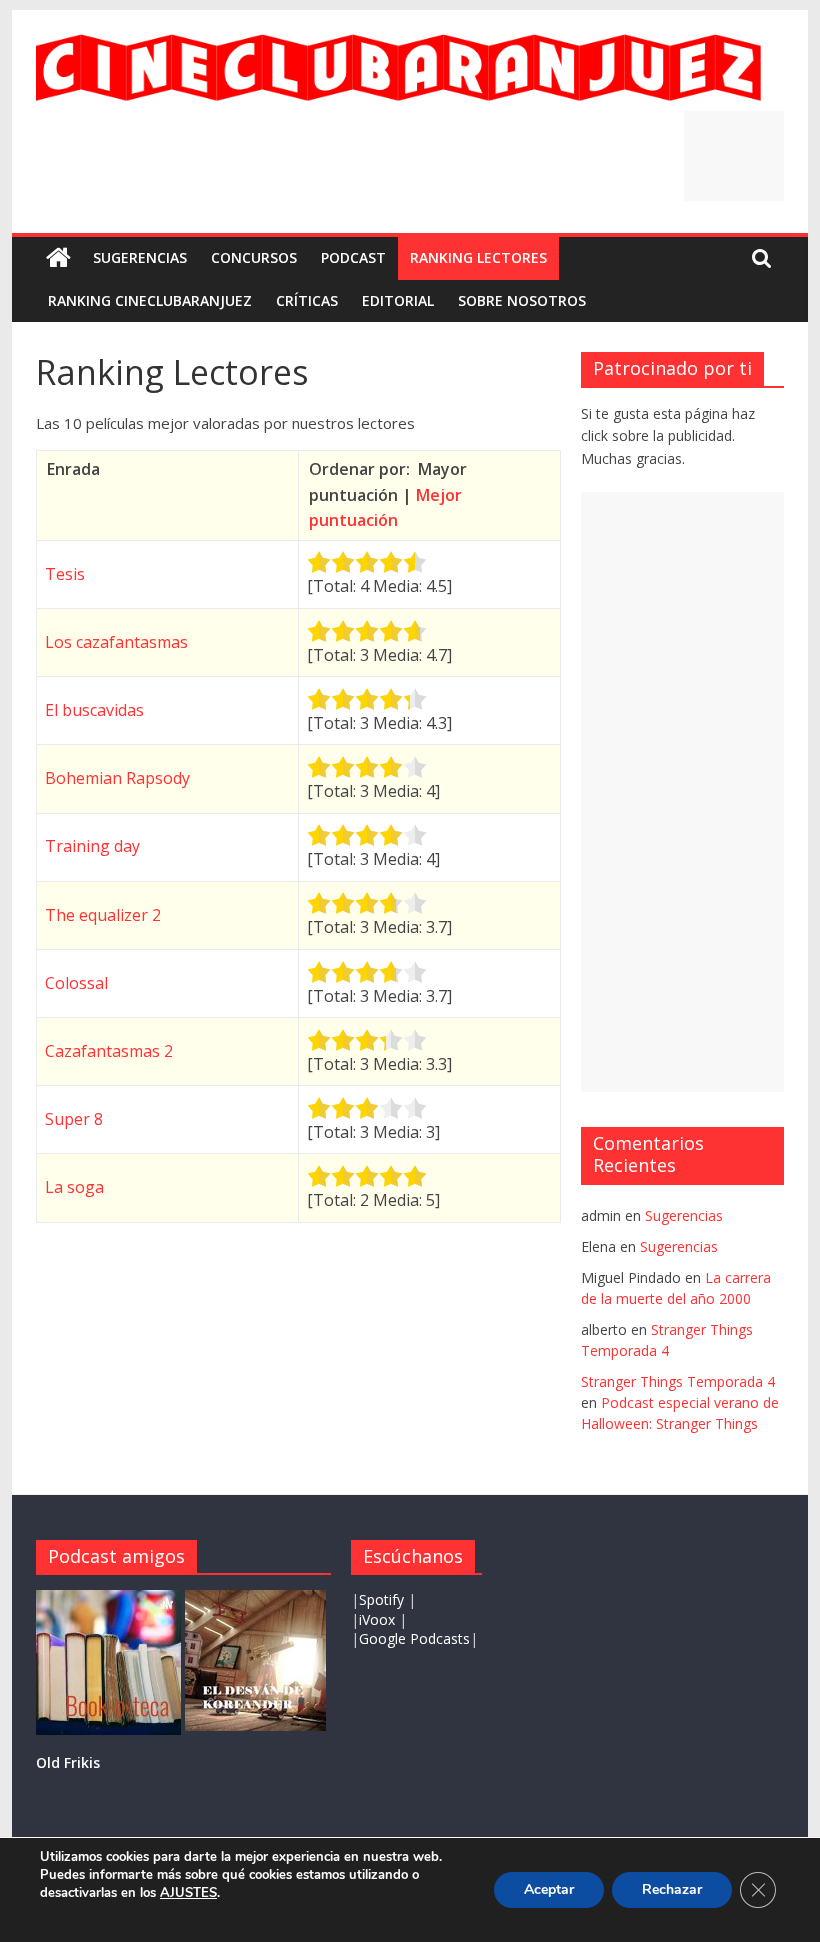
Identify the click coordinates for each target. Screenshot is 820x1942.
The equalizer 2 (103, 915)
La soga (74, 1187)
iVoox (377, 1619)
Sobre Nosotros (522, 300)
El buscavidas (94, 710)
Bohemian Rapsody (117, 778)
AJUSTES (188, 1893)
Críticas (307, 300)
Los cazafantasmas (116, 642)
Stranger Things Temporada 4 (678, 1381)
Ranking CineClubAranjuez (150, 300)
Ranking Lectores (478, 257)
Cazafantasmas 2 (109, 1051)
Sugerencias (140, 257)
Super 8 (74, 1119)
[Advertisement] (734, 156)
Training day (92, 846)
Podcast (353, 257)
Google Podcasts (414, 1638)
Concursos (254, 257)
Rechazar (672, 1889)
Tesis (65, 574)
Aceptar (549, 1889)
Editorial (398, 300)
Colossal (76, 983)
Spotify (383, 1599)
